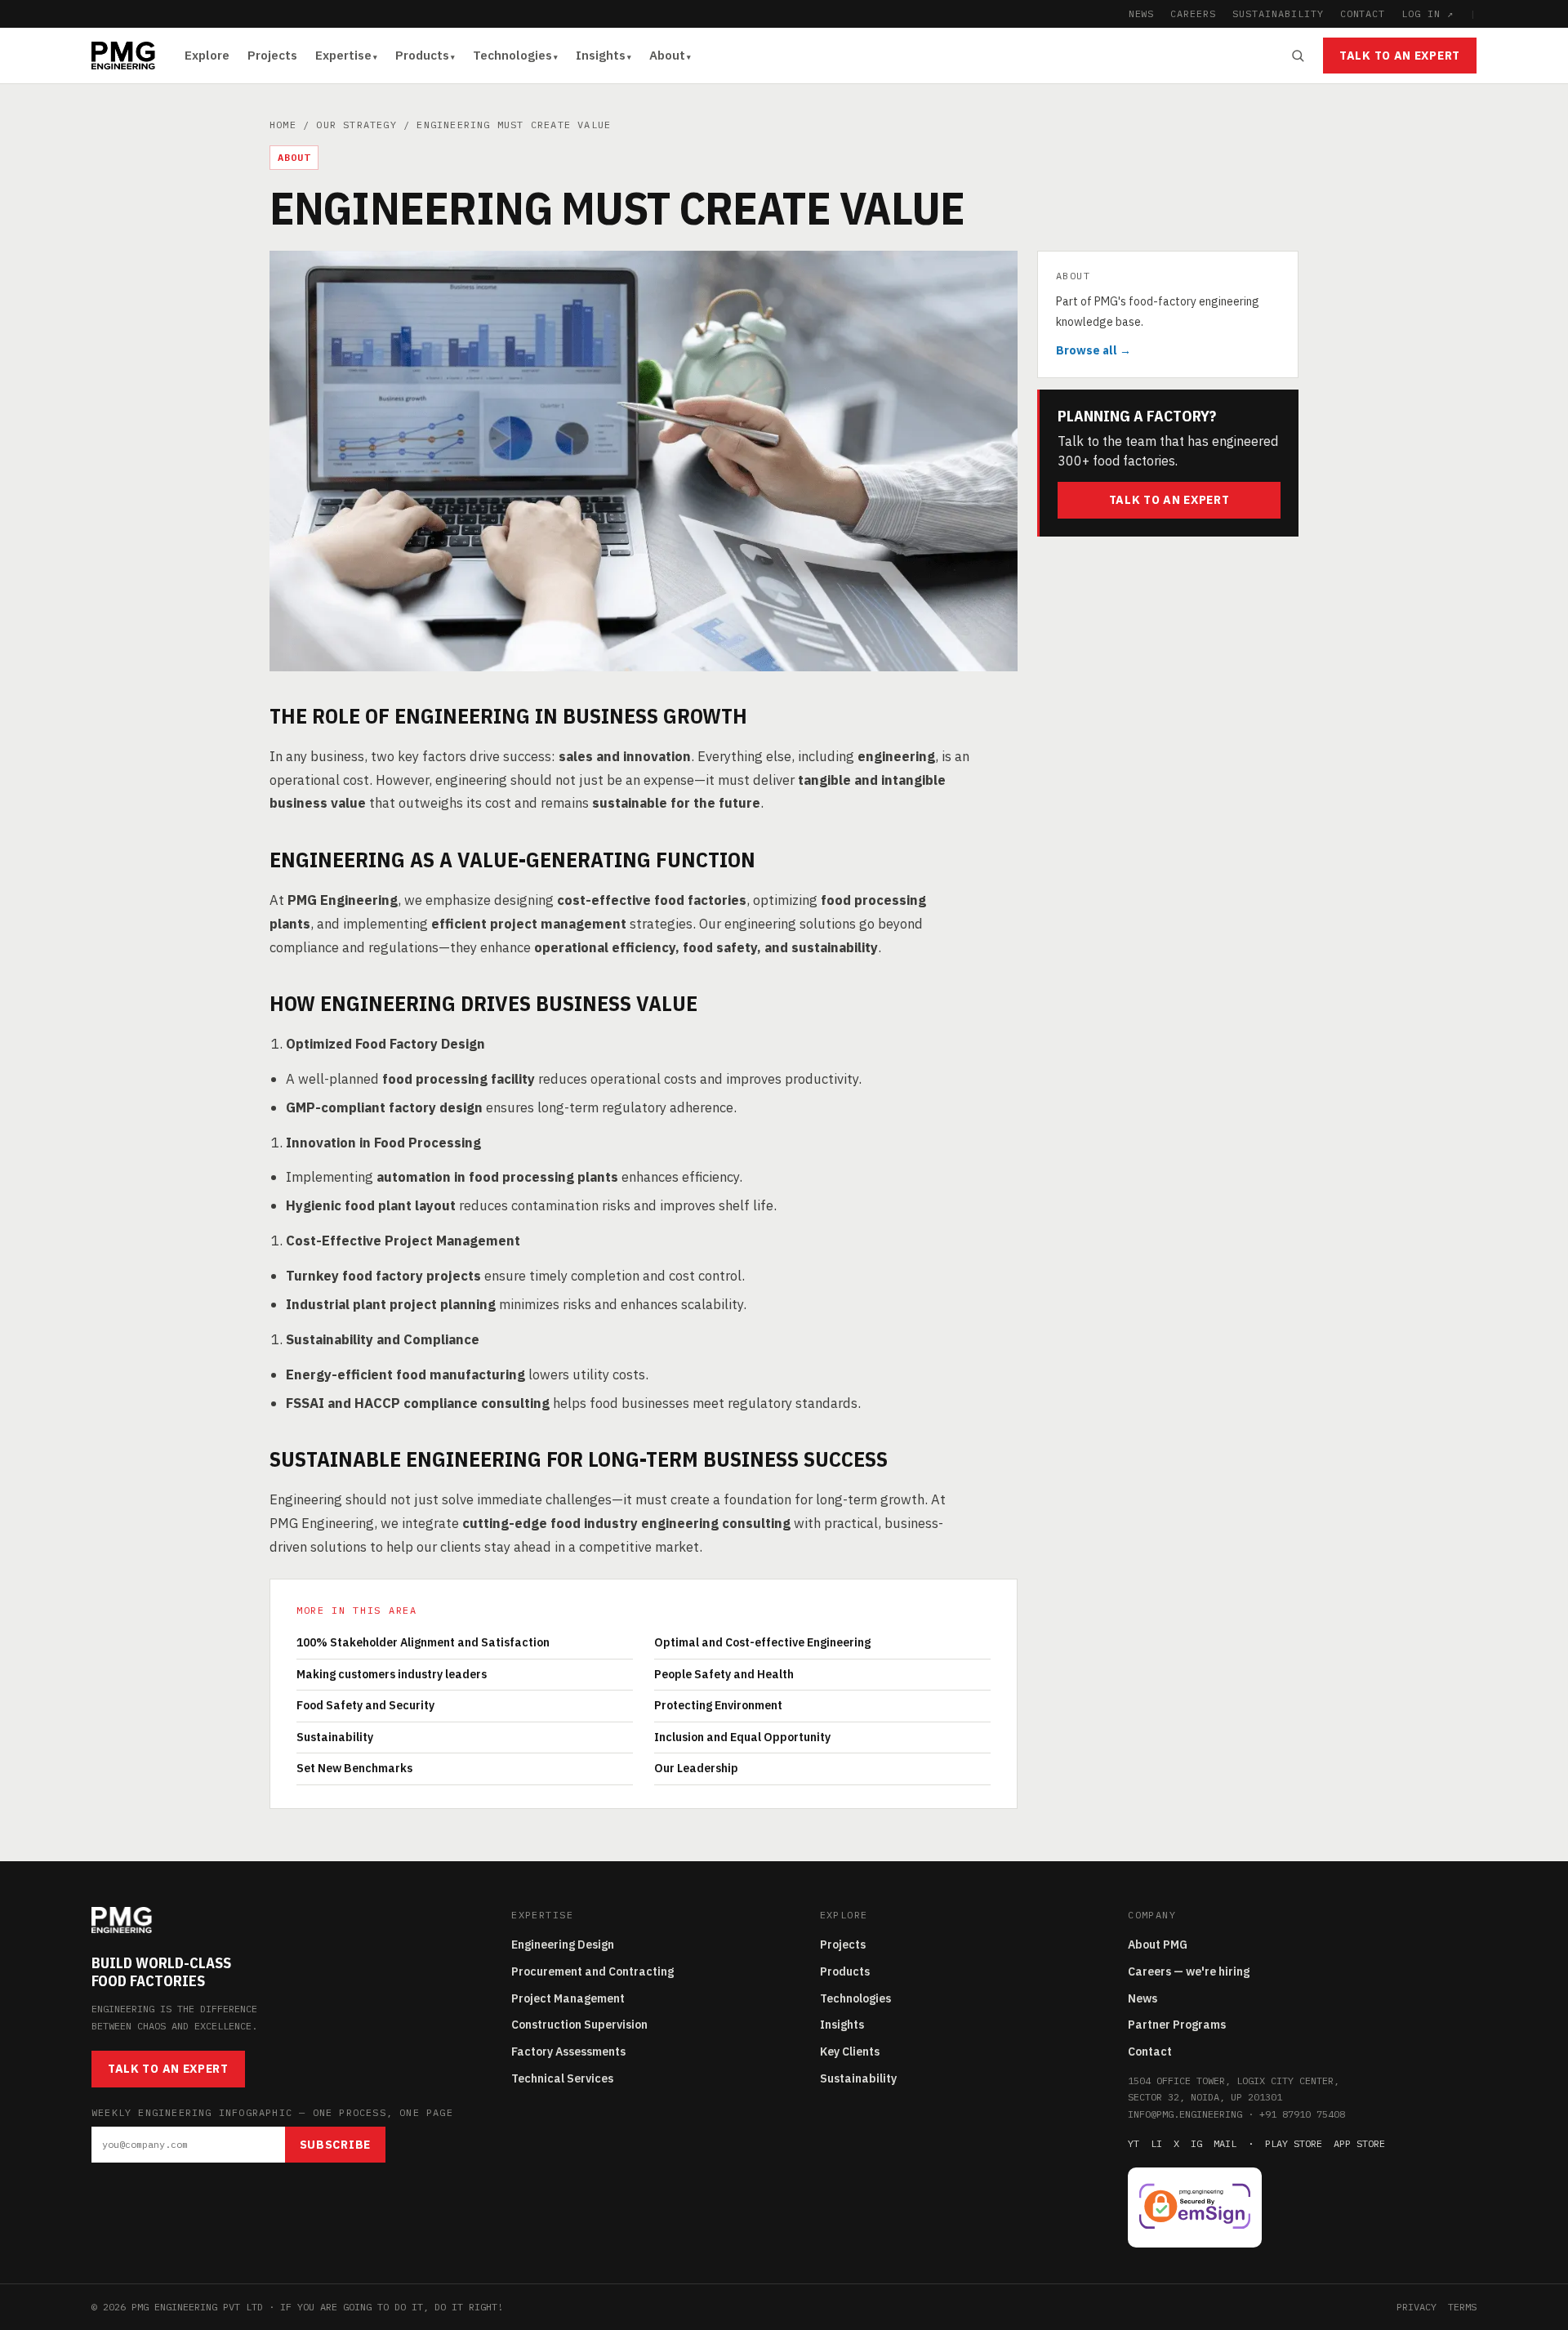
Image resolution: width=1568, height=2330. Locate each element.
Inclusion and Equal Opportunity (742, 1737)
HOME (283, 125)
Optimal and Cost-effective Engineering (762, 1642)
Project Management (568, 1998)
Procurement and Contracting (592, 1971)
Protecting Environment (718, 1705)
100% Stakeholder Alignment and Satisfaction (423, 1642)
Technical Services (562, 2078)
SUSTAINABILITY (1278, 13)
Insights (601, 55)
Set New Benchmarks (354, 1768)
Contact (1150, 2052)
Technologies (512, 55)
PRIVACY (1417, 2307)
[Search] (1298, 56)
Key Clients (850, 2052)
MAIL (1225, 2143)
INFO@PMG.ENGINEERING (1185, 2114)
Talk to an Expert (1400, 56)
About (667, 55)
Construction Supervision (579, 2025)
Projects (272, 55)
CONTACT (1363, 13)
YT (1134, 2143)
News (1143, 1998)
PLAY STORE (1294, 2143)
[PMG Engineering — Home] (123, 56)
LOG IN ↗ (1428, 13)
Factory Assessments (568, 2052)
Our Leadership (696, 1768)
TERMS (1462, 2307)
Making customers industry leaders (392, 1674)
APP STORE (1359, 2143)
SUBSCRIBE (335, 2145)
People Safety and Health (724, 1674)
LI (1156, 2143)
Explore (207, 55)
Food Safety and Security (365, 1705)
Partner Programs (1177, 2025)
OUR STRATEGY (356, 125)
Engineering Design (563, 1945)
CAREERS (1193, 13)
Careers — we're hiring (1189, 1971)
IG (1196, 2143)
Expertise (343, 55)
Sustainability (335, 1737)
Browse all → (1094, 350)
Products (422, 55)
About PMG (1158, 1945)
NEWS (1142, 13)
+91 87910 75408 (1302, 2114)
